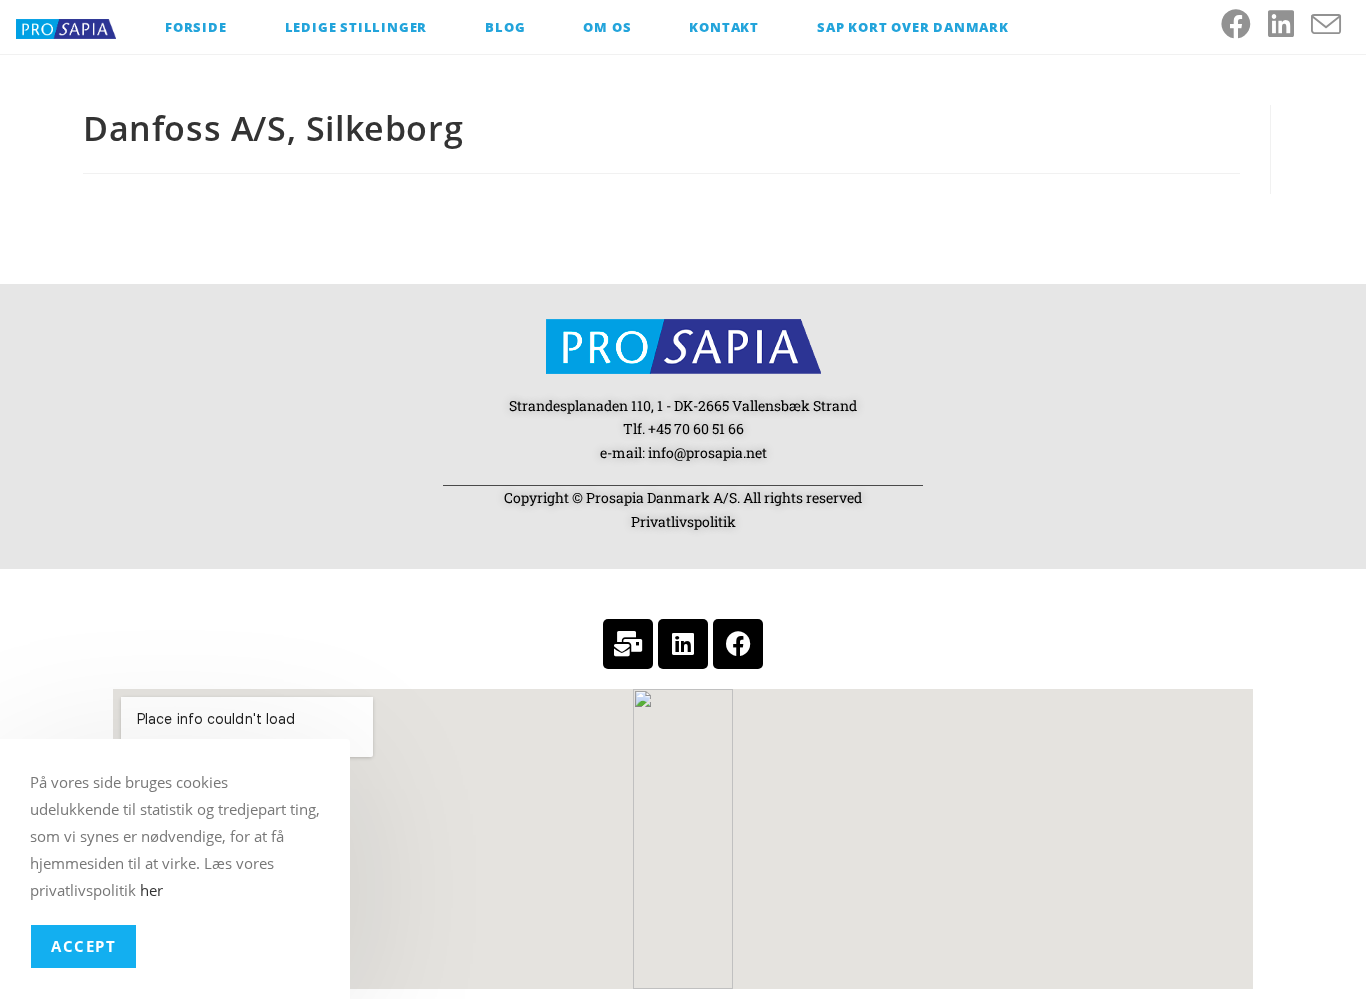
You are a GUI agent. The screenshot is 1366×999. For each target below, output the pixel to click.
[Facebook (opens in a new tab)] (1244, 24)
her (151, 890)
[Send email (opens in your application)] (1334, 25)
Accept (83, 946)
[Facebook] (738, 644)
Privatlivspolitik (683, 521)
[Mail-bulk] (628, 644)
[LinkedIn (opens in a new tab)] (1289, 24)
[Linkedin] (683, 644)
